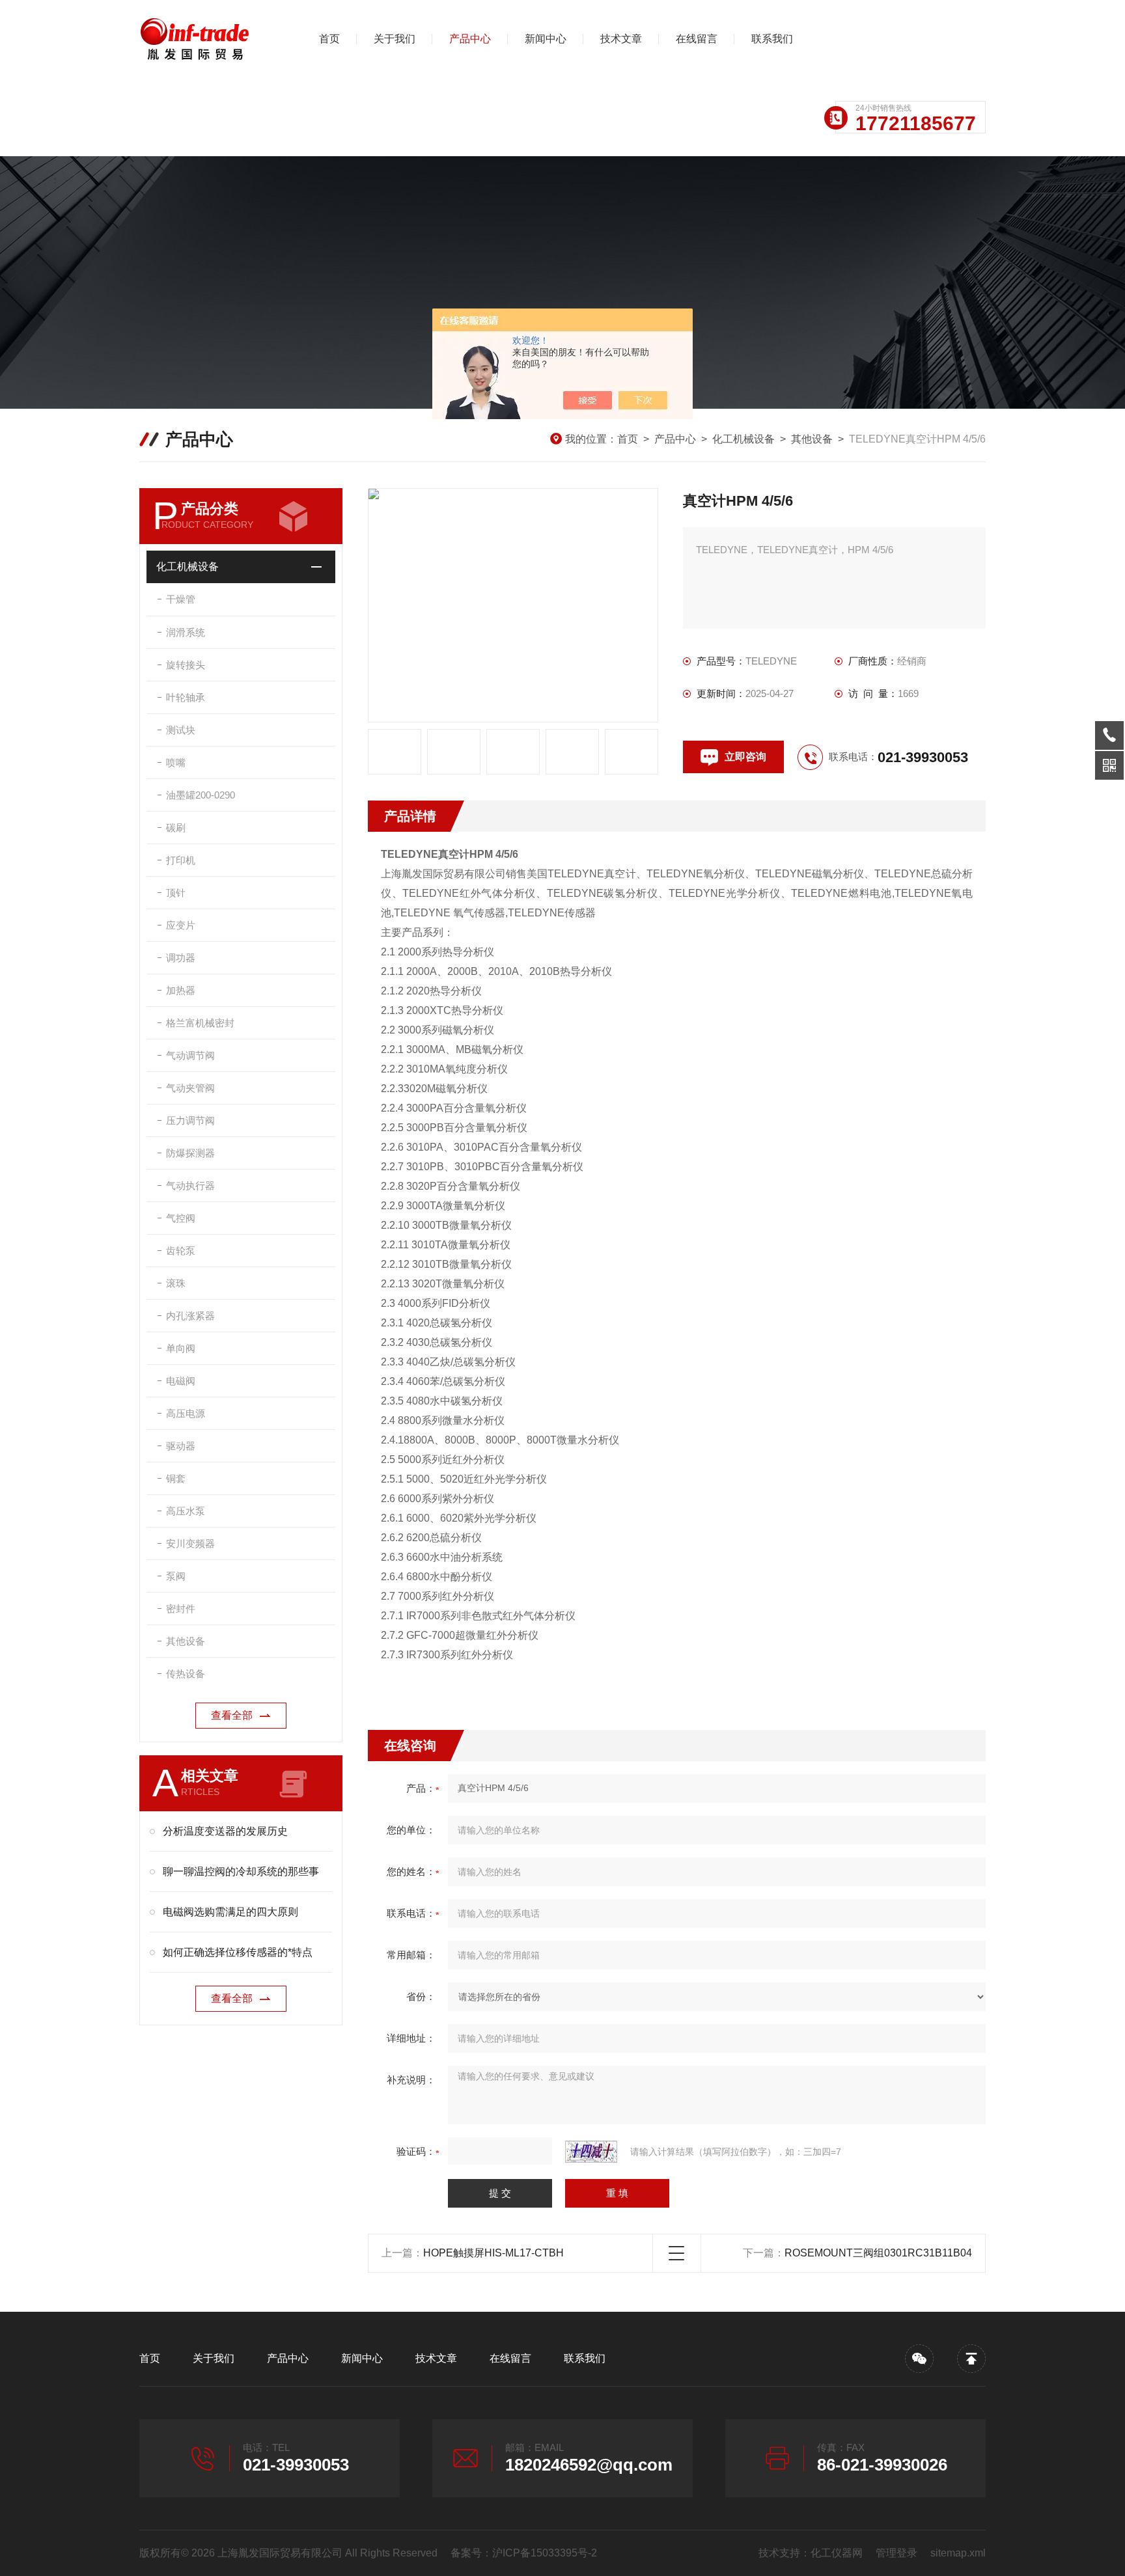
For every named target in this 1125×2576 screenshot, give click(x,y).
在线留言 (697, 39)
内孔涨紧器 (190, 1316)
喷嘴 (176, 762)
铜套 (176, 1478)
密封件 (181, 1609)
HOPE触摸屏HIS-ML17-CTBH (493, 2253)
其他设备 (812, 439)
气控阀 (181, 1218)
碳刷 (176, 828)
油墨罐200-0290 (201, 795)
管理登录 (896, 2553)
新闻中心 (546, 39)
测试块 (181, 730)
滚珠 (176, 1283)
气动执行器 (190, 1185)
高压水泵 (186, 1511)
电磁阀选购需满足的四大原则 (230, 1912)
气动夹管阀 (190, 1088)
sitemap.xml (958, 2553)
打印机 (181, 860)
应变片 (181, 925)
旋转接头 (186, 665)
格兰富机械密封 (200, 1023)
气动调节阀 (190, 1055)
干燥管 (181, 599)
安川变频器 (190, 1543)
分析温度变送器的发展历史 (225, 1831)
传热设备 (186, 1674)
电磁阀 (181, 1381)
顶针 (176, 893)
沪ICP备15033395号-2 (545, 2553)
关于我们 (395, 39)
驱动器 (181, 1446)
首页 (329, 39)
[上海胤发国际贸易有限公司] (208, 39)
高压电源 (186, 1413)
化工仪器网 (837, 2553)
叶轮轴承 (186, 697)
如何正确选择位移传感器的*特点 (238, 1952)
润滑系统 (186, 632)
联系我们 (772, 39)
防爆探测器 (190, 1153)
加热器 (181, 990)
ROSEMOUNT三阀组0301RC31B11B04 (878, 2253)
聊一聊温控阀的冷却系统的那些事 (241, 1871)
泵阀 (176, 1576)
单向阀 (181, 1348)
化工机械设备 (743, 439)
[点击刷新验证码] (591, 2152)
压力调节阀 (190, 1120)
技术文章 (621, 39)
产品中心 (470, 39)
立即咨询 (745, 757)
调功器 (181, 958)
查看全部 (232, 1715)
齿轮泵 (181, 1251)
